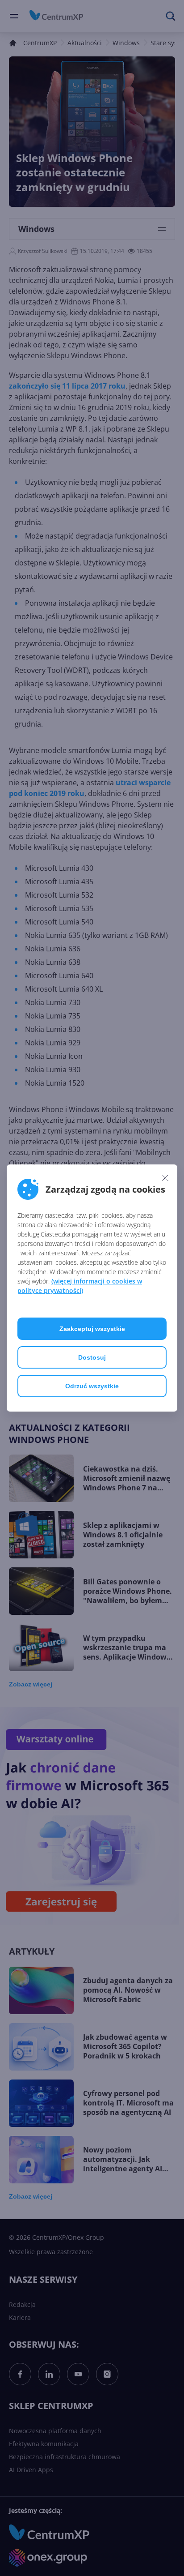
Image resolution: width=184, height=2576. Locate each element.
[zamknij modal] (165, 1177)
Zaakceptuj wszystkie (92, 1329)
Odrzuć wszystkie (92, 1386)
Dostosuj (92, 1357)
